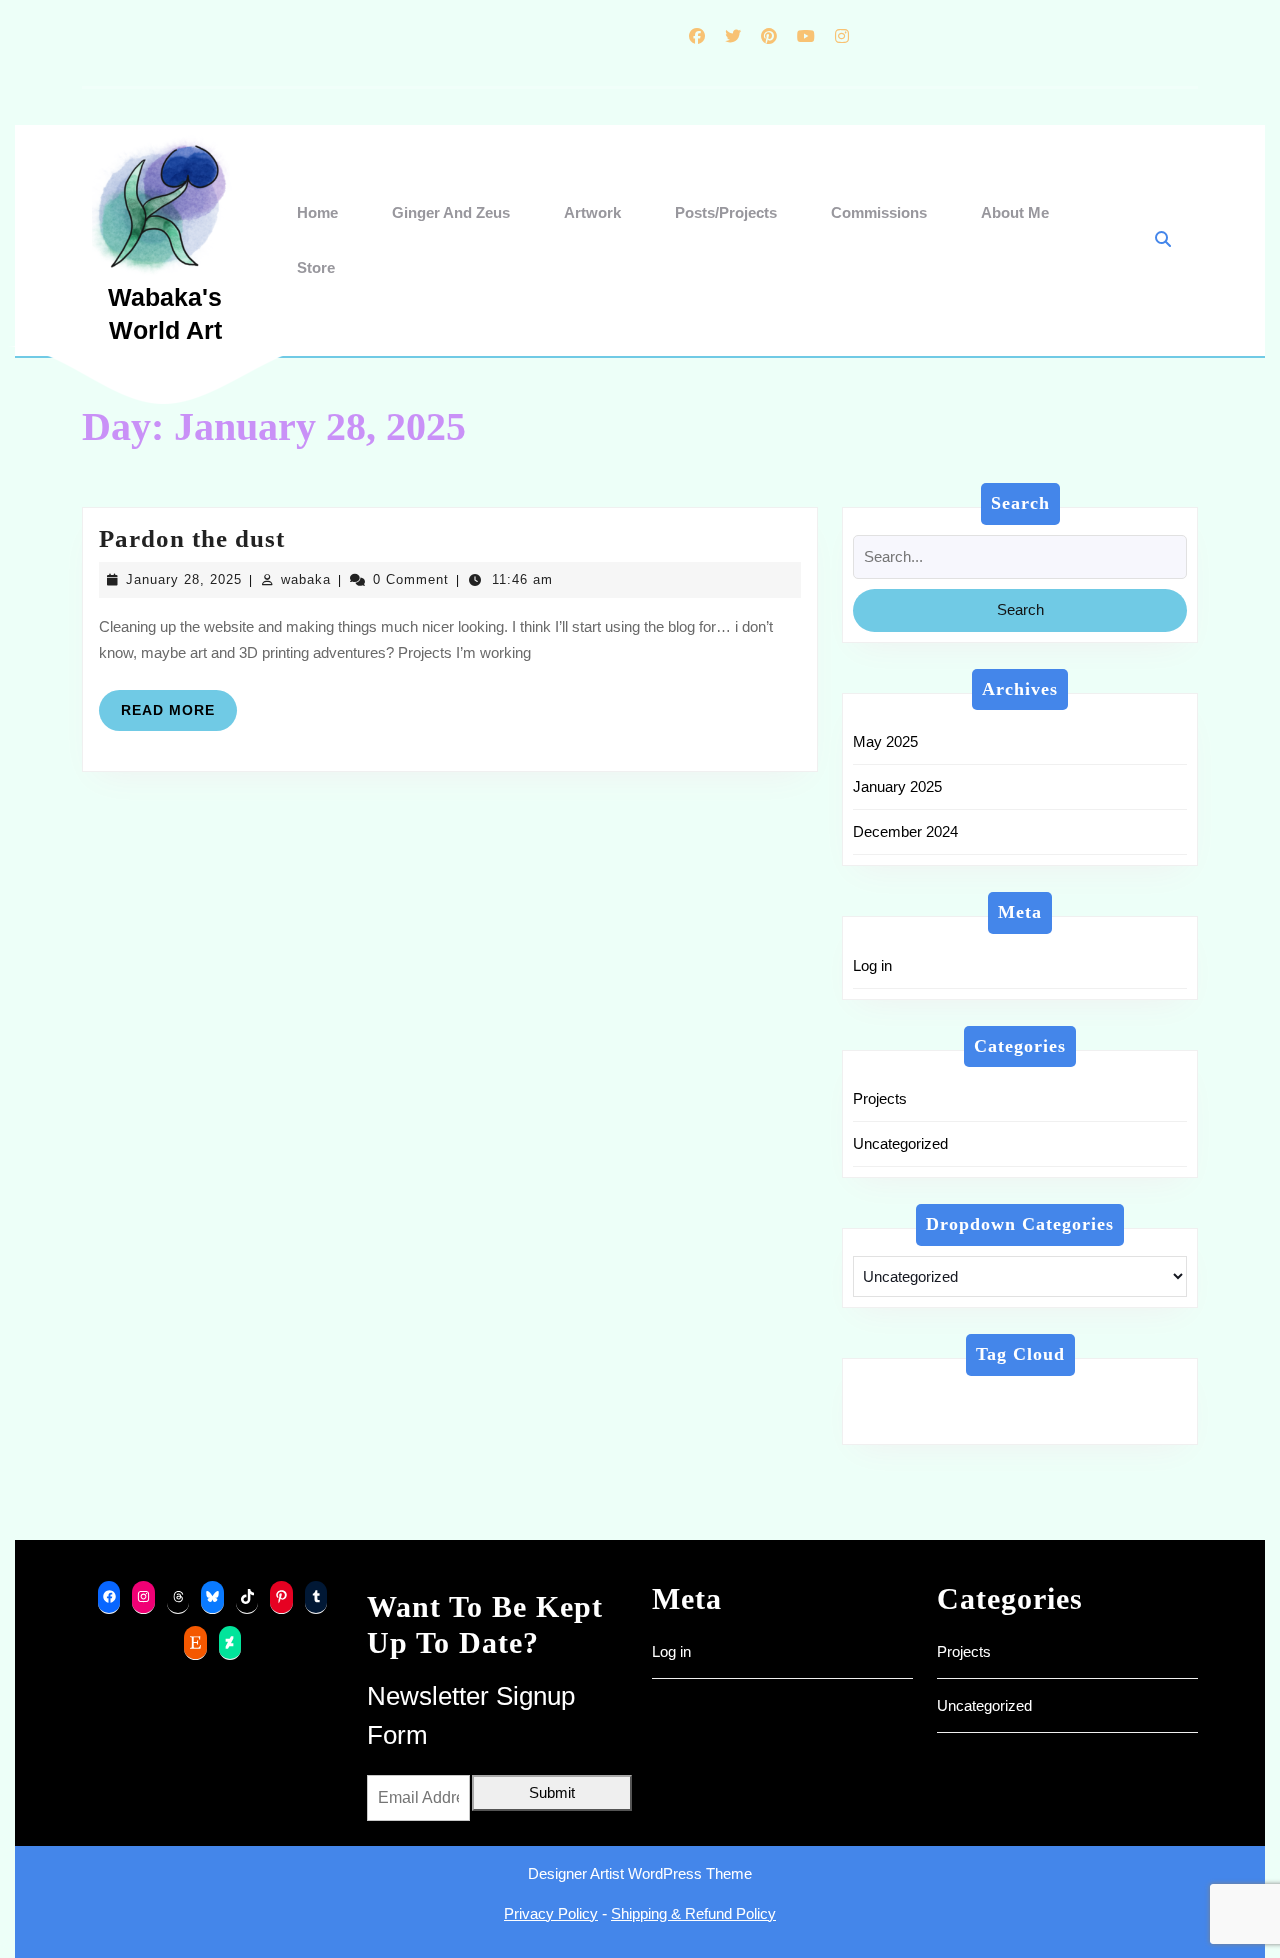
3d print (894, 1397)
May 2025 (885, 741)
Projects (880, 1098)
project (988, 1421)
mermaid (899, 1421)
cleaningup (1082, 1397)
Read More (179, 716)
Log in (872, 965)
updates (1074, 1421)
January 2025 (897, 786)
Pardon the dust (192, 538)
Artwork (592, 212)
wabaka (306, 579)
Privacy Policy (551, 1913)
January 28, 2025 (184, 579)
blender (982, 1397)
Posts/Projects (726, 212)
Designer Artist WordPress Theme (640, 1873)
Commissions (879, 212)
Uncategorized (900, 1143)
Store (316, 267)
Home (317, 212)
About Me (1015, 212)
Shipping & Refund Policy (693, 1913)
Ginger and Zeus (451, 212)
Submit (552, 1792)
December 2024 (905, 831)
